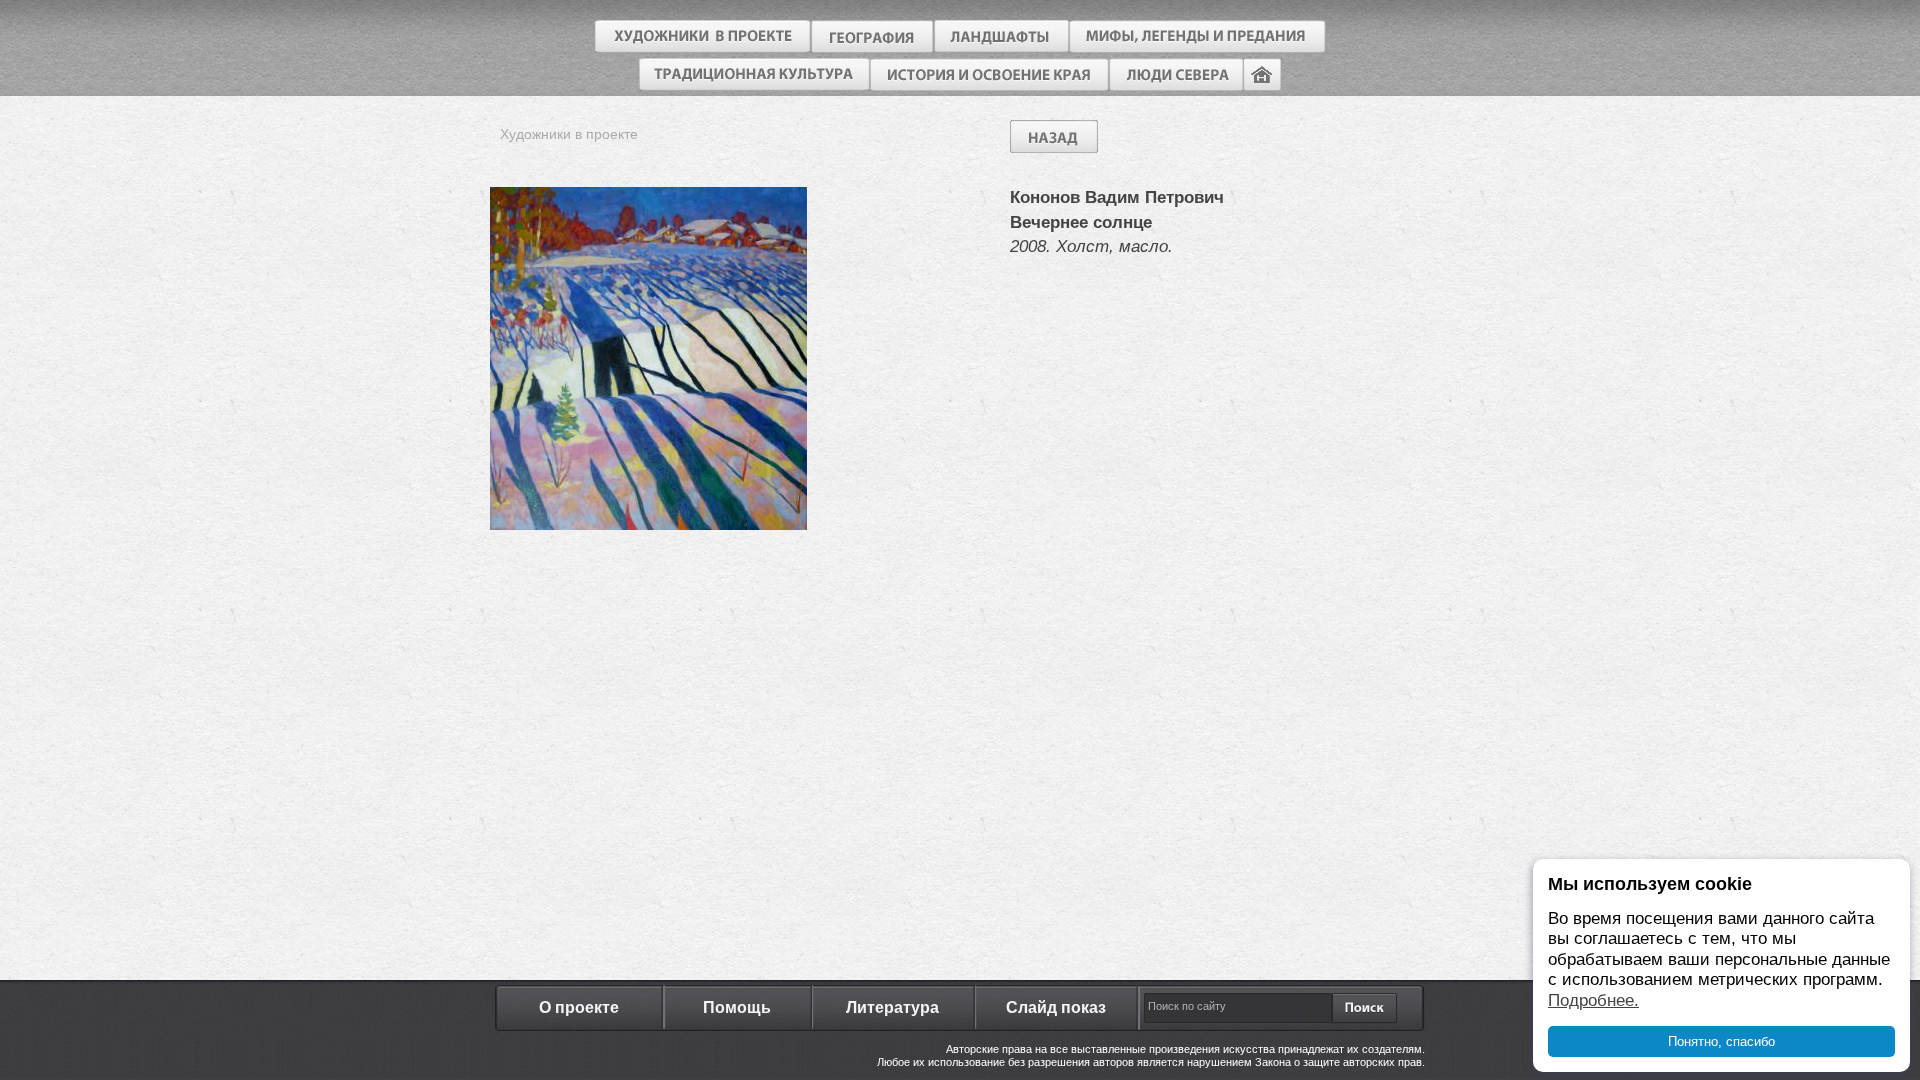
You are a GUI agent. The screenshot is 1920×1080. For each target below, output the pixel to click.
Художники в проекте (569, 134)
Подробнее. (1593, 1000)
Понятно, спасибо (1721, 1041)
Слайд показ (1056, 1007)
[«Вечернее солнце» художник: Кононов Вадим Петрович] (648, 524)
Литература (892, 1007)
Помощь (737, 1007)
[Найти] (1363, 1008)
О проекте (579, 1007)
